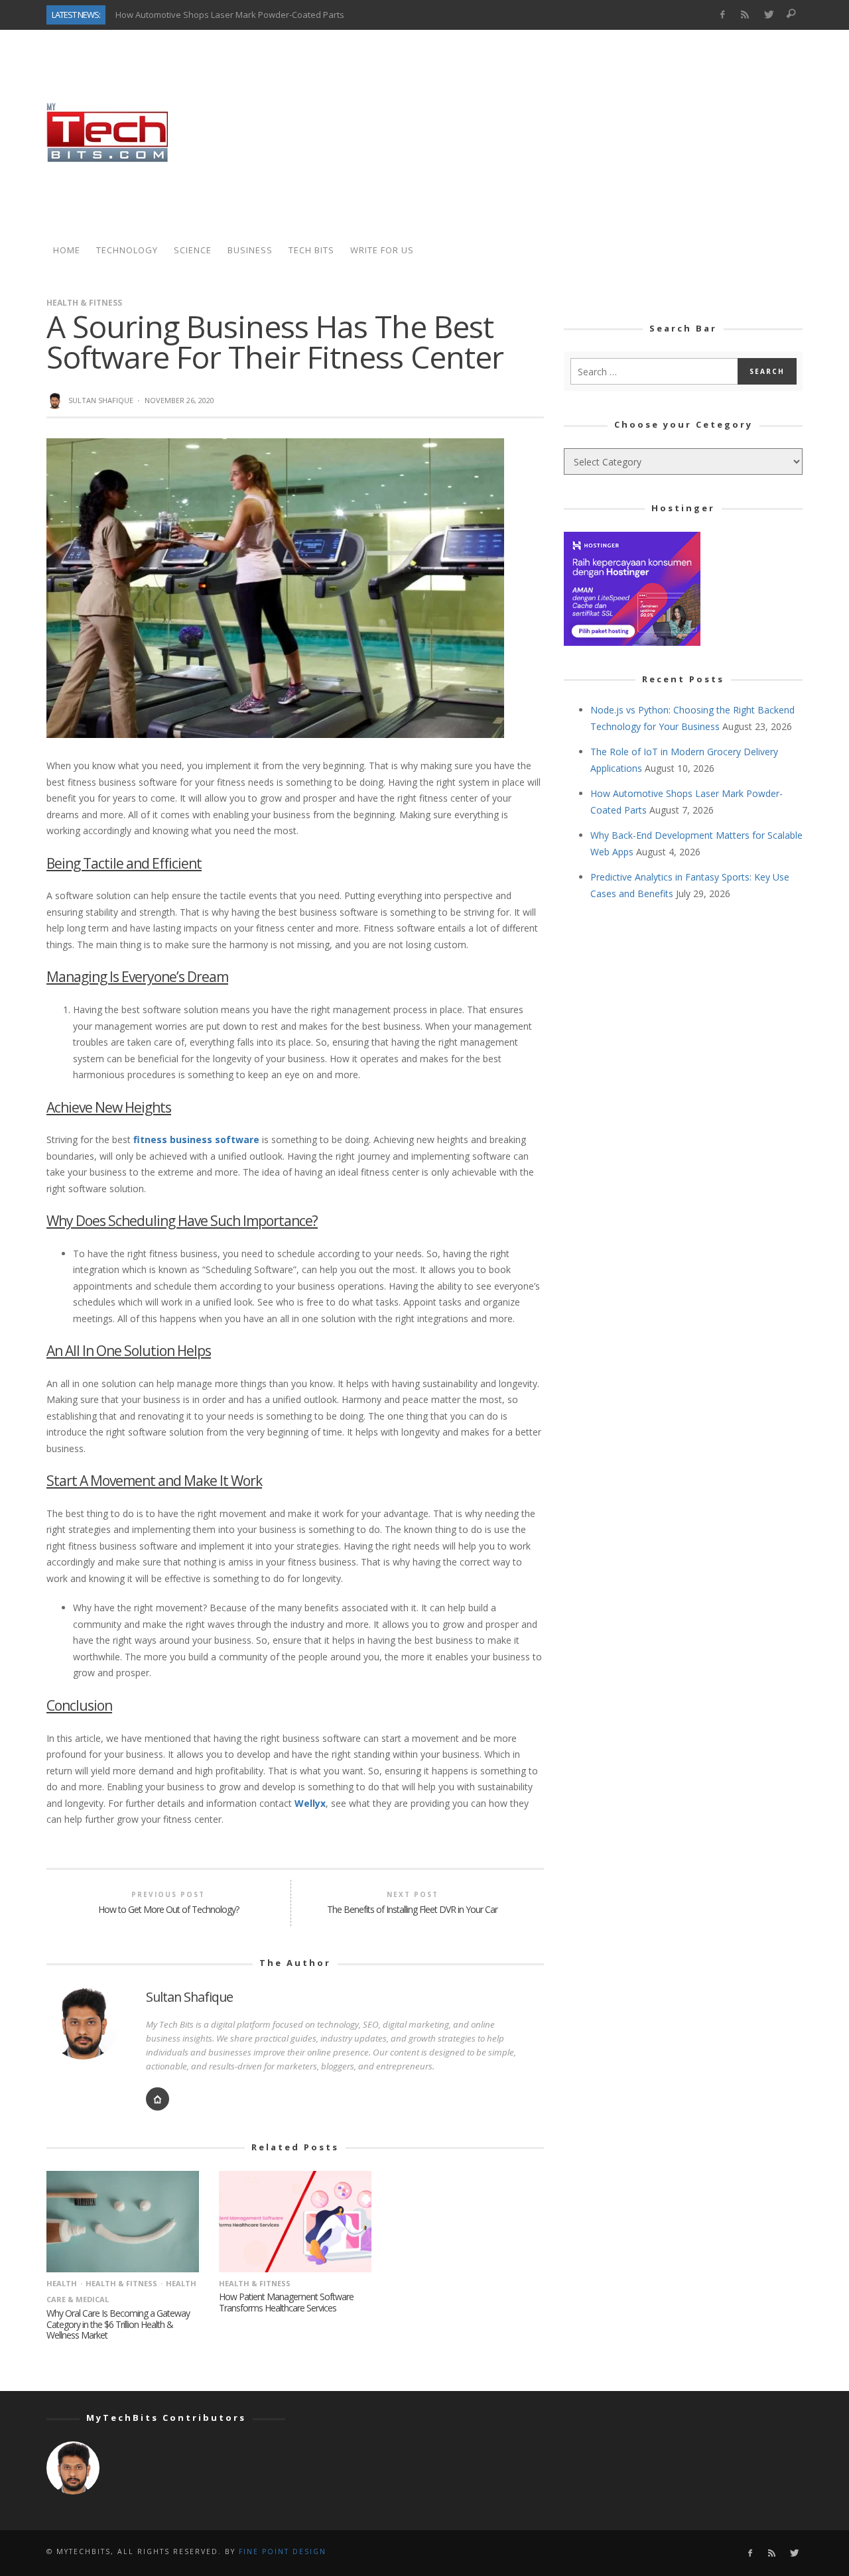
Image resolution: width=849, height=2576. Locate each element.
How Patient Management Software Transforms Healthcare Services (286, 2302)
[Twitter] (768, 15)
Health (62, 2283)
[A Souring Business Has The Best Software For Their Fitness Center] (275, 587)
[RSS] (745, 15)
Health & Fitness (84, 303)
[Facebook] (722, 15)
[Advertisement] (561, 133)
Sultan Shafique (101, 400)
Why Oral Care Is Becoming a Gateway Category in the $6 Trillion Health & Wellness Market (118, 2324)
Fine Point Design (283, 2551)
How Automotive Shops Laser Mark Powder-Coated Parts (230, 15)
